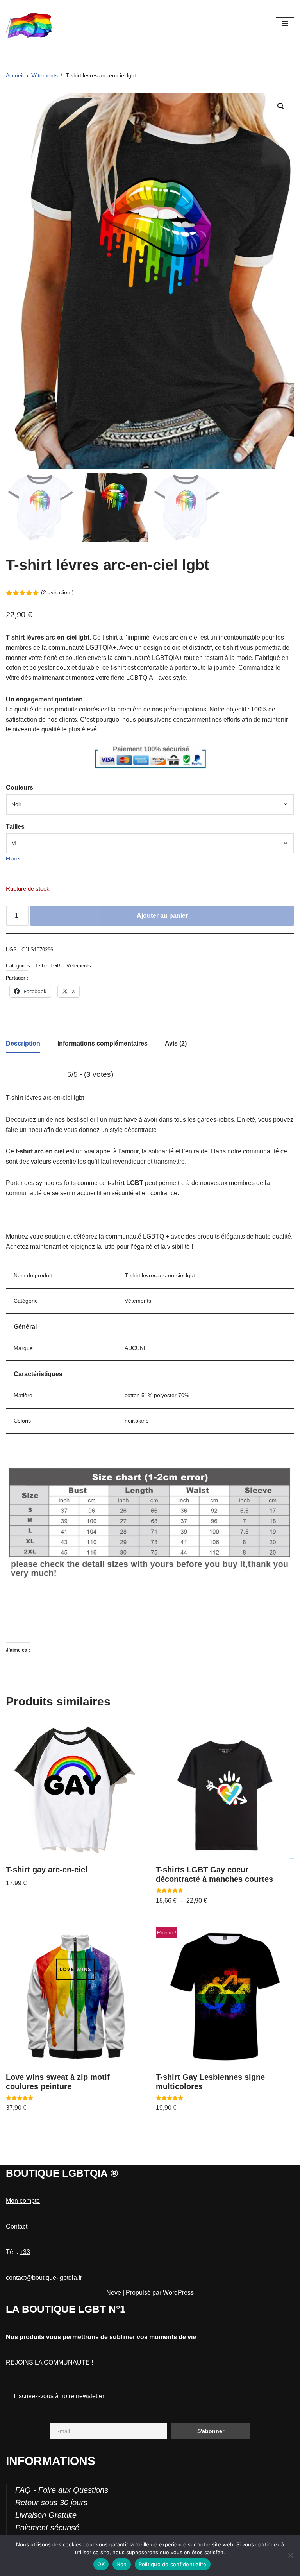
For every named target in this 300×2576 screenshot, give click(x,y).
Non (122, 2564)
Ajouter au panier (162, 916)
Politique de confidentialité (173, 2564)
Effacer (13, 859)
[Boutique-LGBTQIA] (29, 24)
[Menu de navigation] (285, 24)
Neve (114, 2293)
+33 (25, 2252)
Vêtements (45, 75)
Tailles (15, 827)
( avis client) (57, 592)
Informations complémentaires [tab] (103, 1043)
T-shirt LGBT (49, 966)
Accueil (15, 75)
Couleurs (20, 787)
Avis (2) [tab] (176, 1043)
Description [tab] (23, 1043)
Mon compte (23, 2201)
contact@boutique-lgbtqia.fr (44, 2278)
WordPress (178, 2293)
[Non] (290, 2555)
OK (101, 2564)
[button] (281, 106)
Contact (17, 2227)
